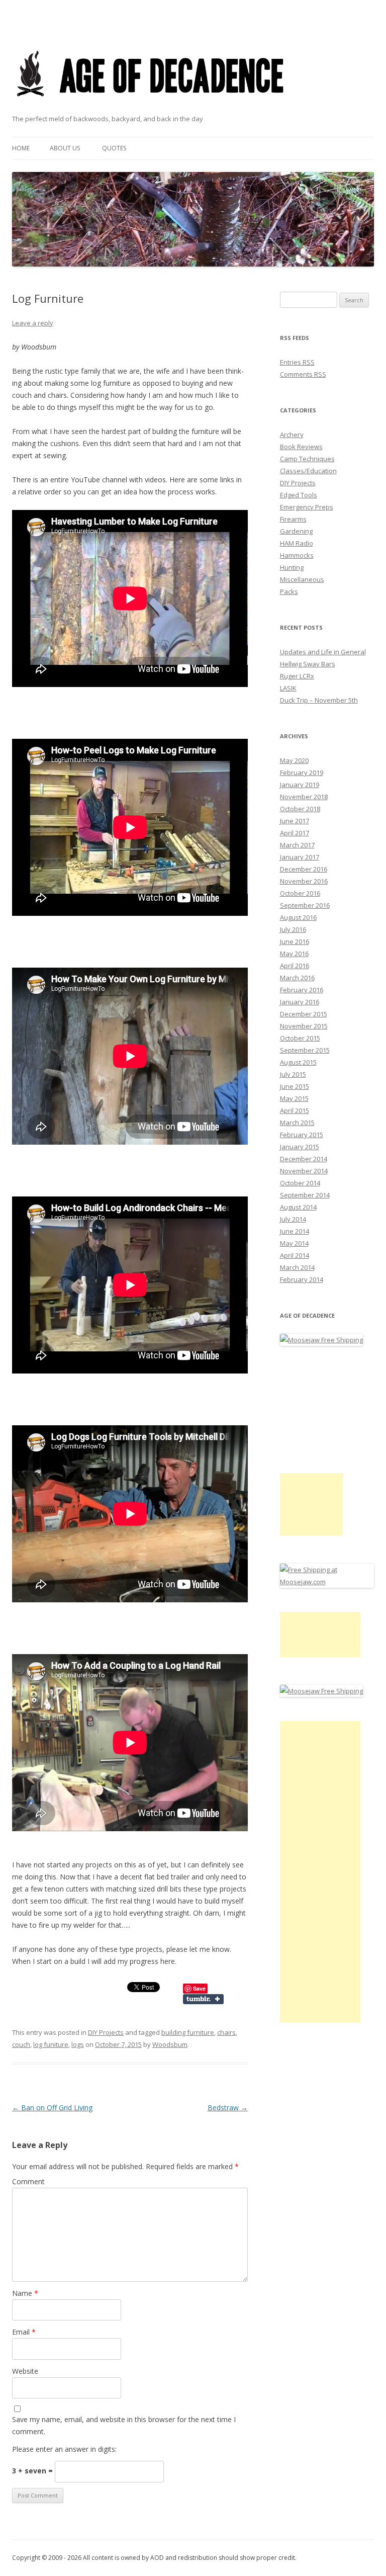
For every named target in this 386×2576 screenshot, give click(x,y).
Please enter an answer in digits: (64, 2449)
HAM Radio (297, 543)
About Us (65, 148)
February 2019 (302, 772)
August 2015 (298, 1062)
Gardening (296, 531)
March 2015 (297, 1123)
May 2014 (294, 1243)
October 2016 (300, 893)
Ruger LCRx (297, 676)
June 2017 (295, 821)
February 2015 (302, 1135)
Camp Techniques (307, 459)
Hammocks (297, 555)
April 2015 (295, 1110)
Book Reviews (301, 447)
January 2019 (300, 785)
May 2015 (294, 1098)
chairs (226, 2032)
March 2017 (297, 845)
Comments (303, 374)
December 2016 (304, 869)
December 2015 (304, 1014)
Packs (289, 591)
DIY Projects (106, 2032)
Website (25, 2371)
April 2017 (295, 833)
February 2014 (302, 1279)
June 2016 (295, 941)
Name (25, 2293)
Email (24, 2332)
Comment (28, 2181)
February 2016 (302, 990)
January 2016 (300, 1002)
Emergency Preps (307, 507)
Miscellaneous (302, 579)
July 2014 (293, 1219)
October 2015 (300, 1038)
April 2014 (295, 1255)
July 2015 (293, 1074)
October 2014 (300, 1183)
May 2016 (294, 954)
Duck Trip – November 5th (319, 700)
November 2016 (304, 881)
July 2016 (293, 929)
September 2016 (305, 905)
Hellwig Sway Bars (308, 664)
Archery (292, 435)
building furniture (188, 2032)
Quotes (114, 148)
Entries (297, 362)
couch (21, 2044)
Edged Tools (299, 495)
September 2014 (305, 1195)
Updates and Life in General (323, 652)
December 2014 (304, 1159)
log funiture (51, 2044)
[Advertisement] (311, 1505)
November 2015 (304, 1026)
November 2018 (304, 797)
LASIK (288, 688)
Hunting (292, 567)
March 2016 (297, 978)
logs (78, 2044)
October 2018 (300, 809)
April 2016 (295, 966)
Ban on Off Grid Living (52, 2108)
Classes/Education (308, 471)
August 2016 (298, 917)
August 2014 (298, 1207)
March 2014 (297, 1267)
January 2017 (300, 857)
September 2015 (305, 1050)
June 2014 (295, 1231)
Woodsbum (170, 2044)
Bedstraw (228, 2108)
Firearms (293, 519)
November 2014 (304, 1171)
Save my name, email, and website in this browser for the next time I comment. (124, 2425)
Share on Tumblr (203, 1999)
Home (21, 148)
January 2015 (300, 1147)
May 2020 (294, 760)
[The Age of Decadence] (151, 109)
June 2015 (295, 1086)
